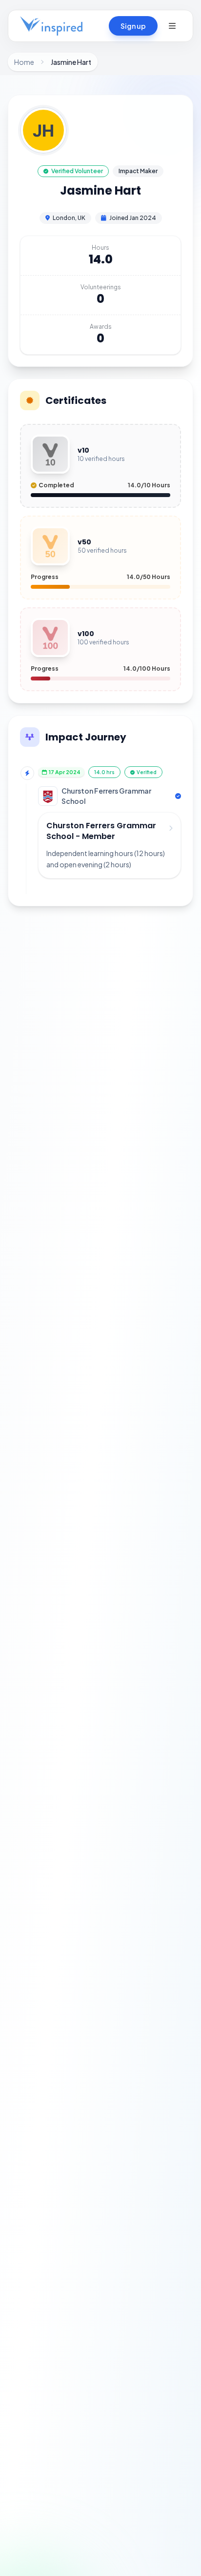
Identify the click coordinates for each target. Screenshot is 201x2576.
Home (24, 62)
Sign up (133, 26)
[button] (172, 26)
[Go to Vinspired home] (51, 26)
